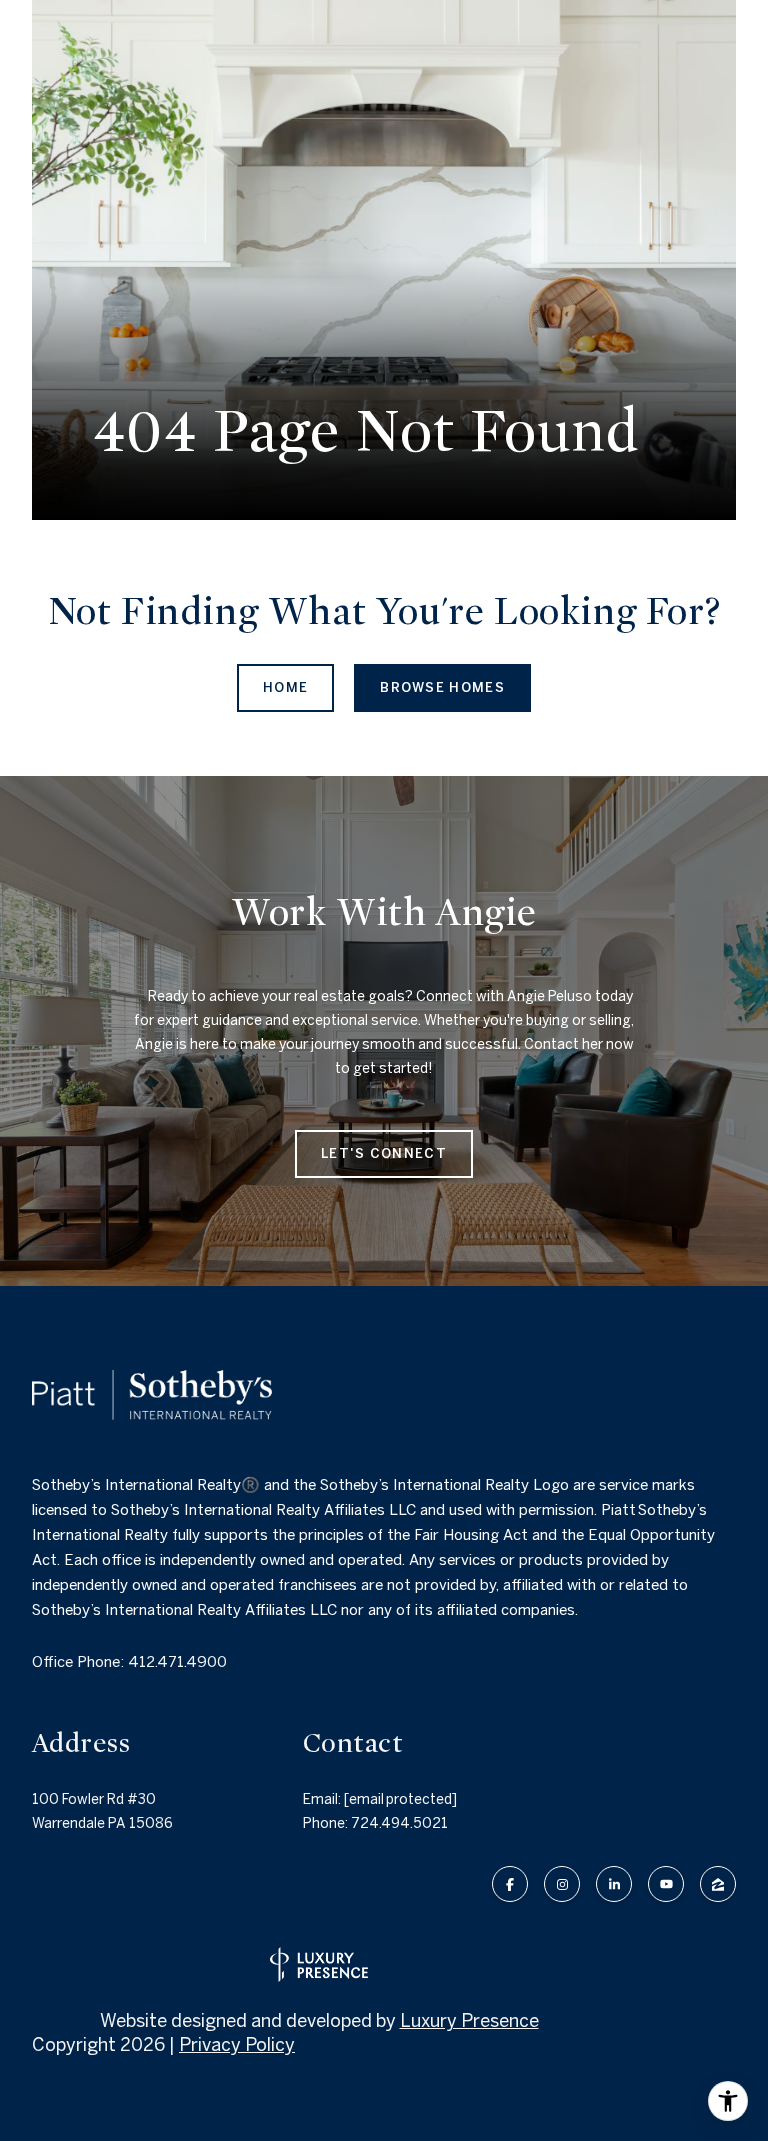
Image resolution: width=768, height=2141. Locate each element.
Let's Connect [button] (384, 1153)
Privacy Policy (237, 2044)
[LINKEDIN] (614, 1884)
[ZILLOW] (718, 1884)
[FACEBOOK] (510, 1884)
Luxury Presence (469, 2020)
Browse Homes (442, 687)
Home (285, 687)
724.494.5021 (399, 1823)
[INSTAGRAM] (562, 1884)
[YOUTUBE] (666, 1884)
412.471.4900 (177, 1661)
